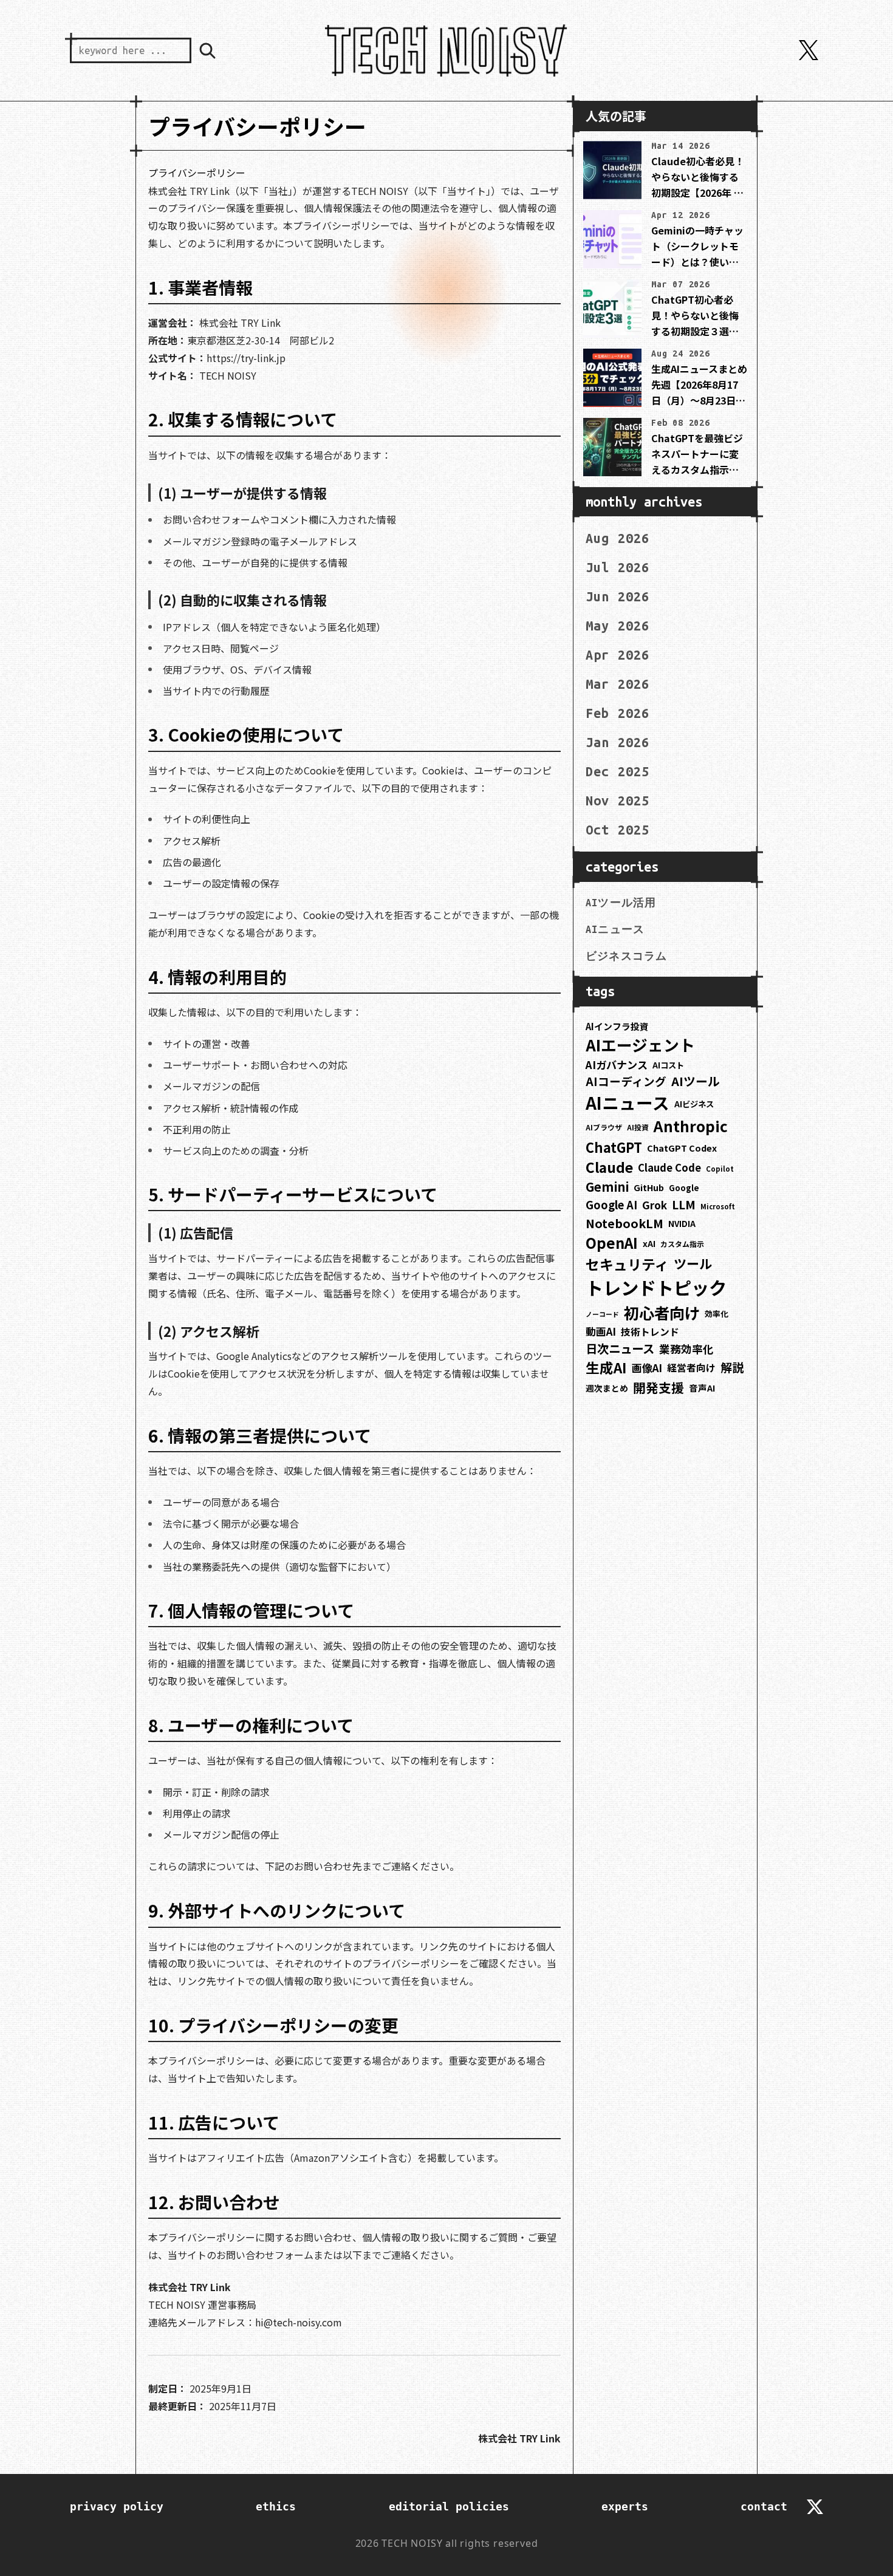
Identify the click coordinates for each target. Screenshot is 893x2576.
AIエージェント (640, 1044)
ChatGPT (614, 1147)
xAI (649, 1243)
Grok (655, 1205)
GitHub (649, 1187)
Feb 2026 (618, 713)
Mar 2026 (618, 684)
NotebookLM (624, 1223)
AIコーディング (626, 1081)
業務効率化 (686, 1348)
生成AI (606, 1368)
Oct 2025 (618, 830)
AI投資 (638, 1127)
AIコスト (668, 1065)
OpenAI (612, 1242)
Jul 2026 (618, 567)
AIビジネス (694, 1104)
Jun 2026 (618, 596)
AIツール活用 (621, 903)
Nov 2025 (618, 801)
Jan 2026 (618, 742)
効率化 (717, 1314)
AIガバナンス (617, 1064)
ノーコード (602, 1314)
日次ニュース (620, 1348)
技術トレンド (650, 1332)
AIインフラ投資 (617, 1026)
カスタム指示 (682, 1244)
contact (764, 2506)
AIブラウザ (604, 1127)
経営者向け (691, 1368)
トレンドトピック (656, 1287)
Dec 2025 (618, 771)
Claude (609, 1167)
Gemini (607, 1187)
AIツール (696, 1081)
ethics (276, 2506)
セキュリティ (627, 1264)
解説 (732, 1367)
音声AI (702, 1388)
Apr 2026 (618, 655)
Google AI (611, 1204)
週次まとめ (607, 1388)
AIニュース (615, 929)
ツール (693, 1263)
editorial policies (449, 2506)
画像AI (647, 1368)
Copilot (720, 1169)
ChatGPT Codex (682, 1148)
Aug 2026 (618, 538)
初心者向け (662, 1313)
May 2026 (618, 626)
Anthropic (691, 1126)
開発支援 (659, 1387)
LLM (684, 1204)
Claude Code (669, 1167)
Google (684, 1188)
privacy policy (117, 2506)
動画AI (601, 1331)
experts (625, 2506)
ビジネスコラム (626, 956)
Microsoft (718, 1206)
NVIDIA (682, 1224)
